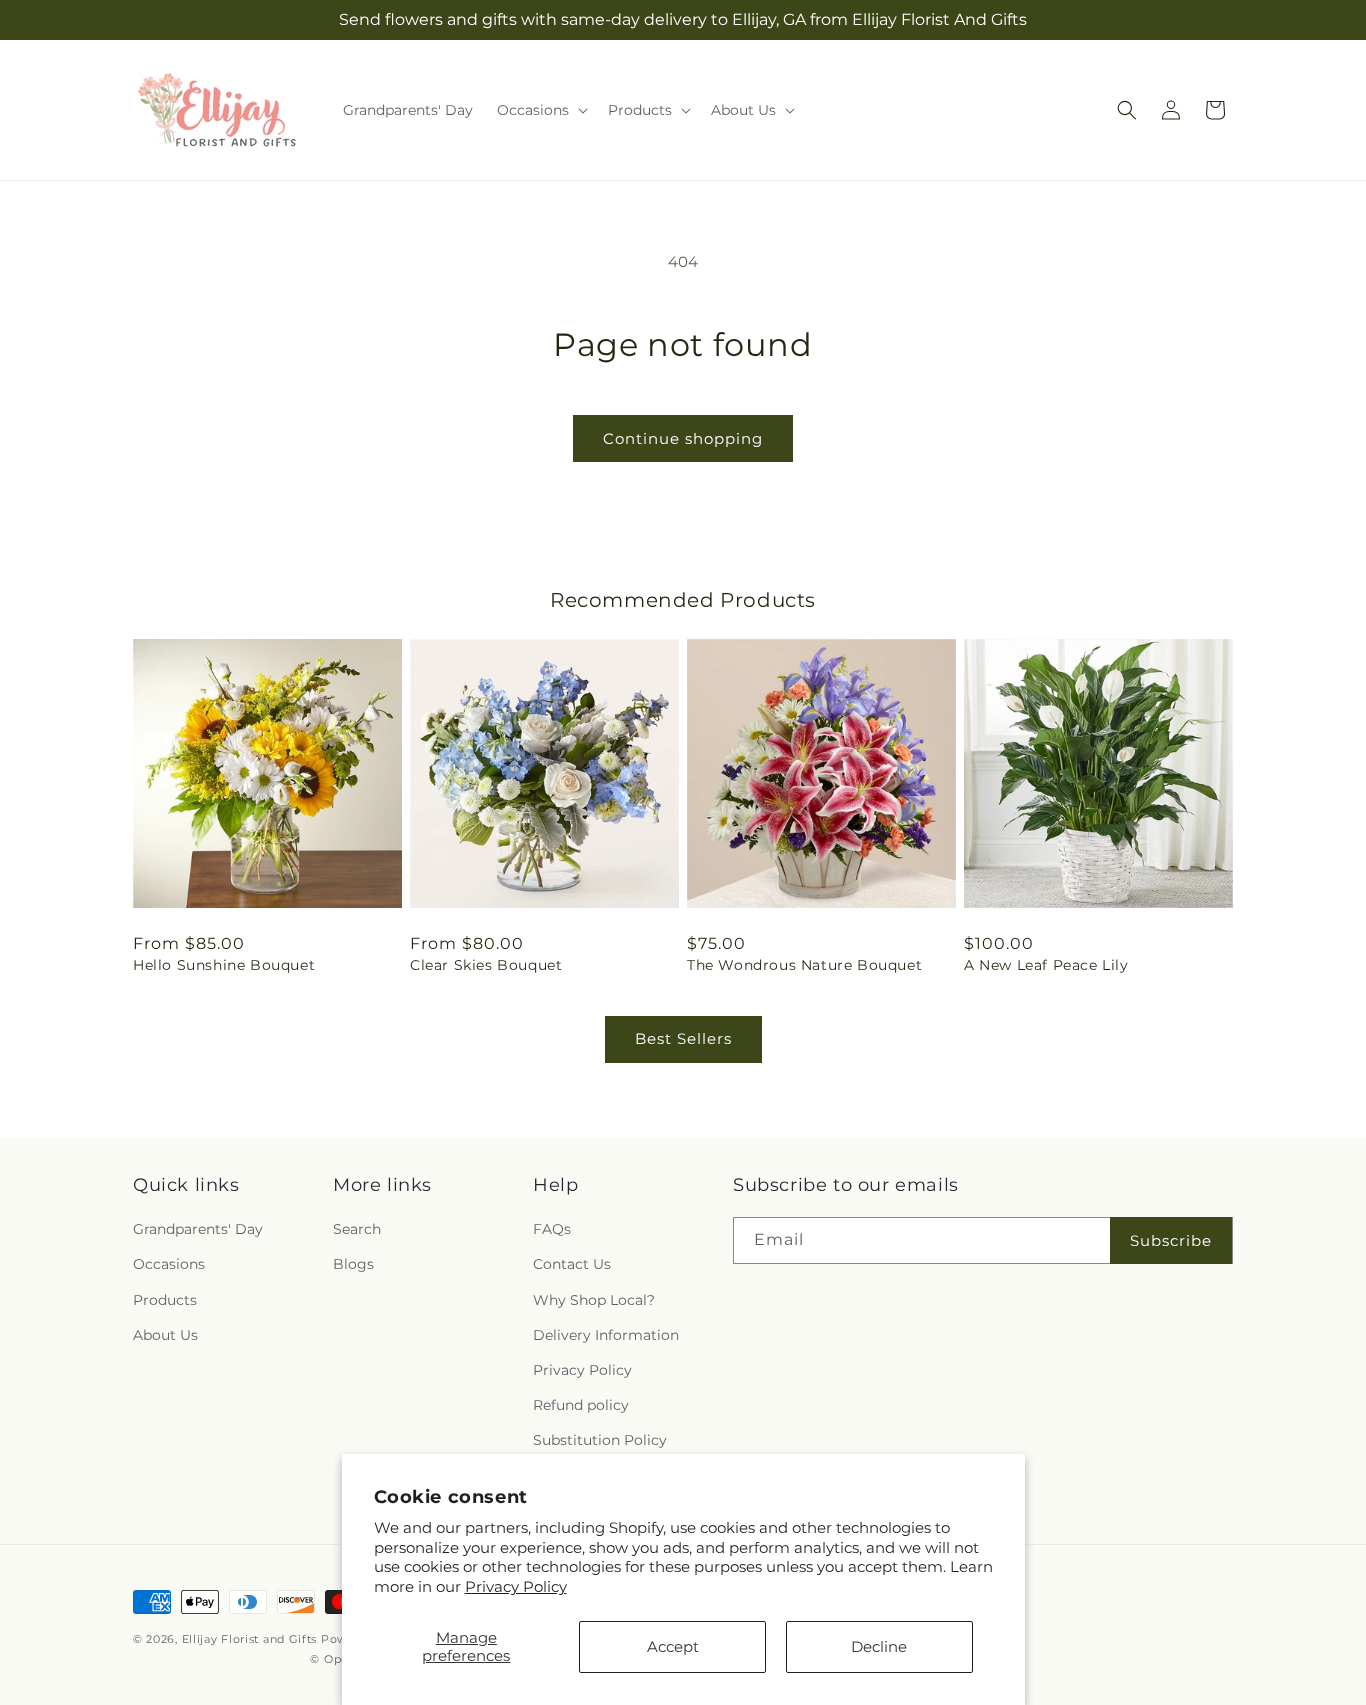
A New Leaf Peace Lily (1046, 965)
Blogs (353, 1264)
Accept (673, 1646)
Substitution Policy (600, 1440)
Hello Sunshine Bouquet (224, 965)
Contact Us (572, 1264)
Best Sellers (683, 1038)
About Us (165, 1335)
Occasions (169, 1264)
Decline (879, 1646)
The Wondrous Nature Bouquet (804, 965)
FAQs (552, 1229)
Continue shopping (683, 438)
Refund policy (581, 1405)
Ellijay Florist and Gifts (250, 1639)
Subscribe (1171, 1240)
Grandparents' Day (198, 1229)
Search (357, 1229)
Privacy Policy (516, 1586)
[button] (540, 110)
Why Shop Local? (594, 1300)
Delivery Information (606, 1335)
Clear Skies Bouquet (486, 965)
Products (165, 1300)
